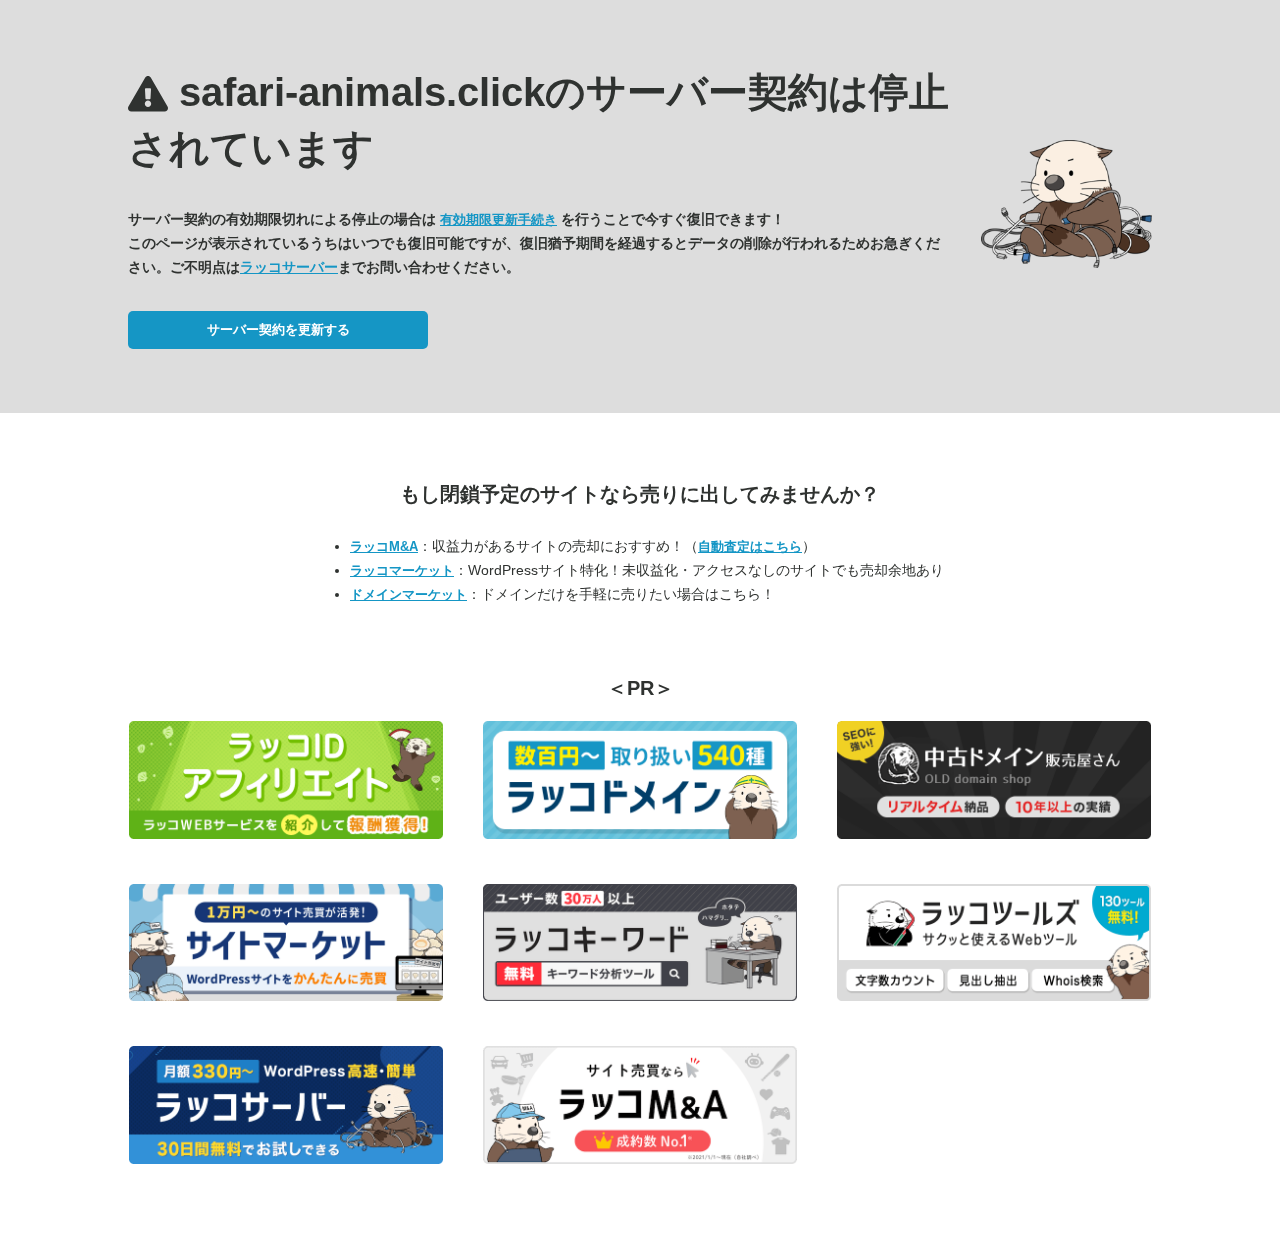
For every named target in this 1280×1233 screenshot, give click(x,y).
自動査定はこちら (750, 546)
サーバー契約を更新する (278, 329)
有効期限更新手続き (498, 219)
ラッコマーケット (402, 570)
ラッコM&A (384, 546)
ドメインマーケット (408, 594)
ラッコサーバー (289, 267)
